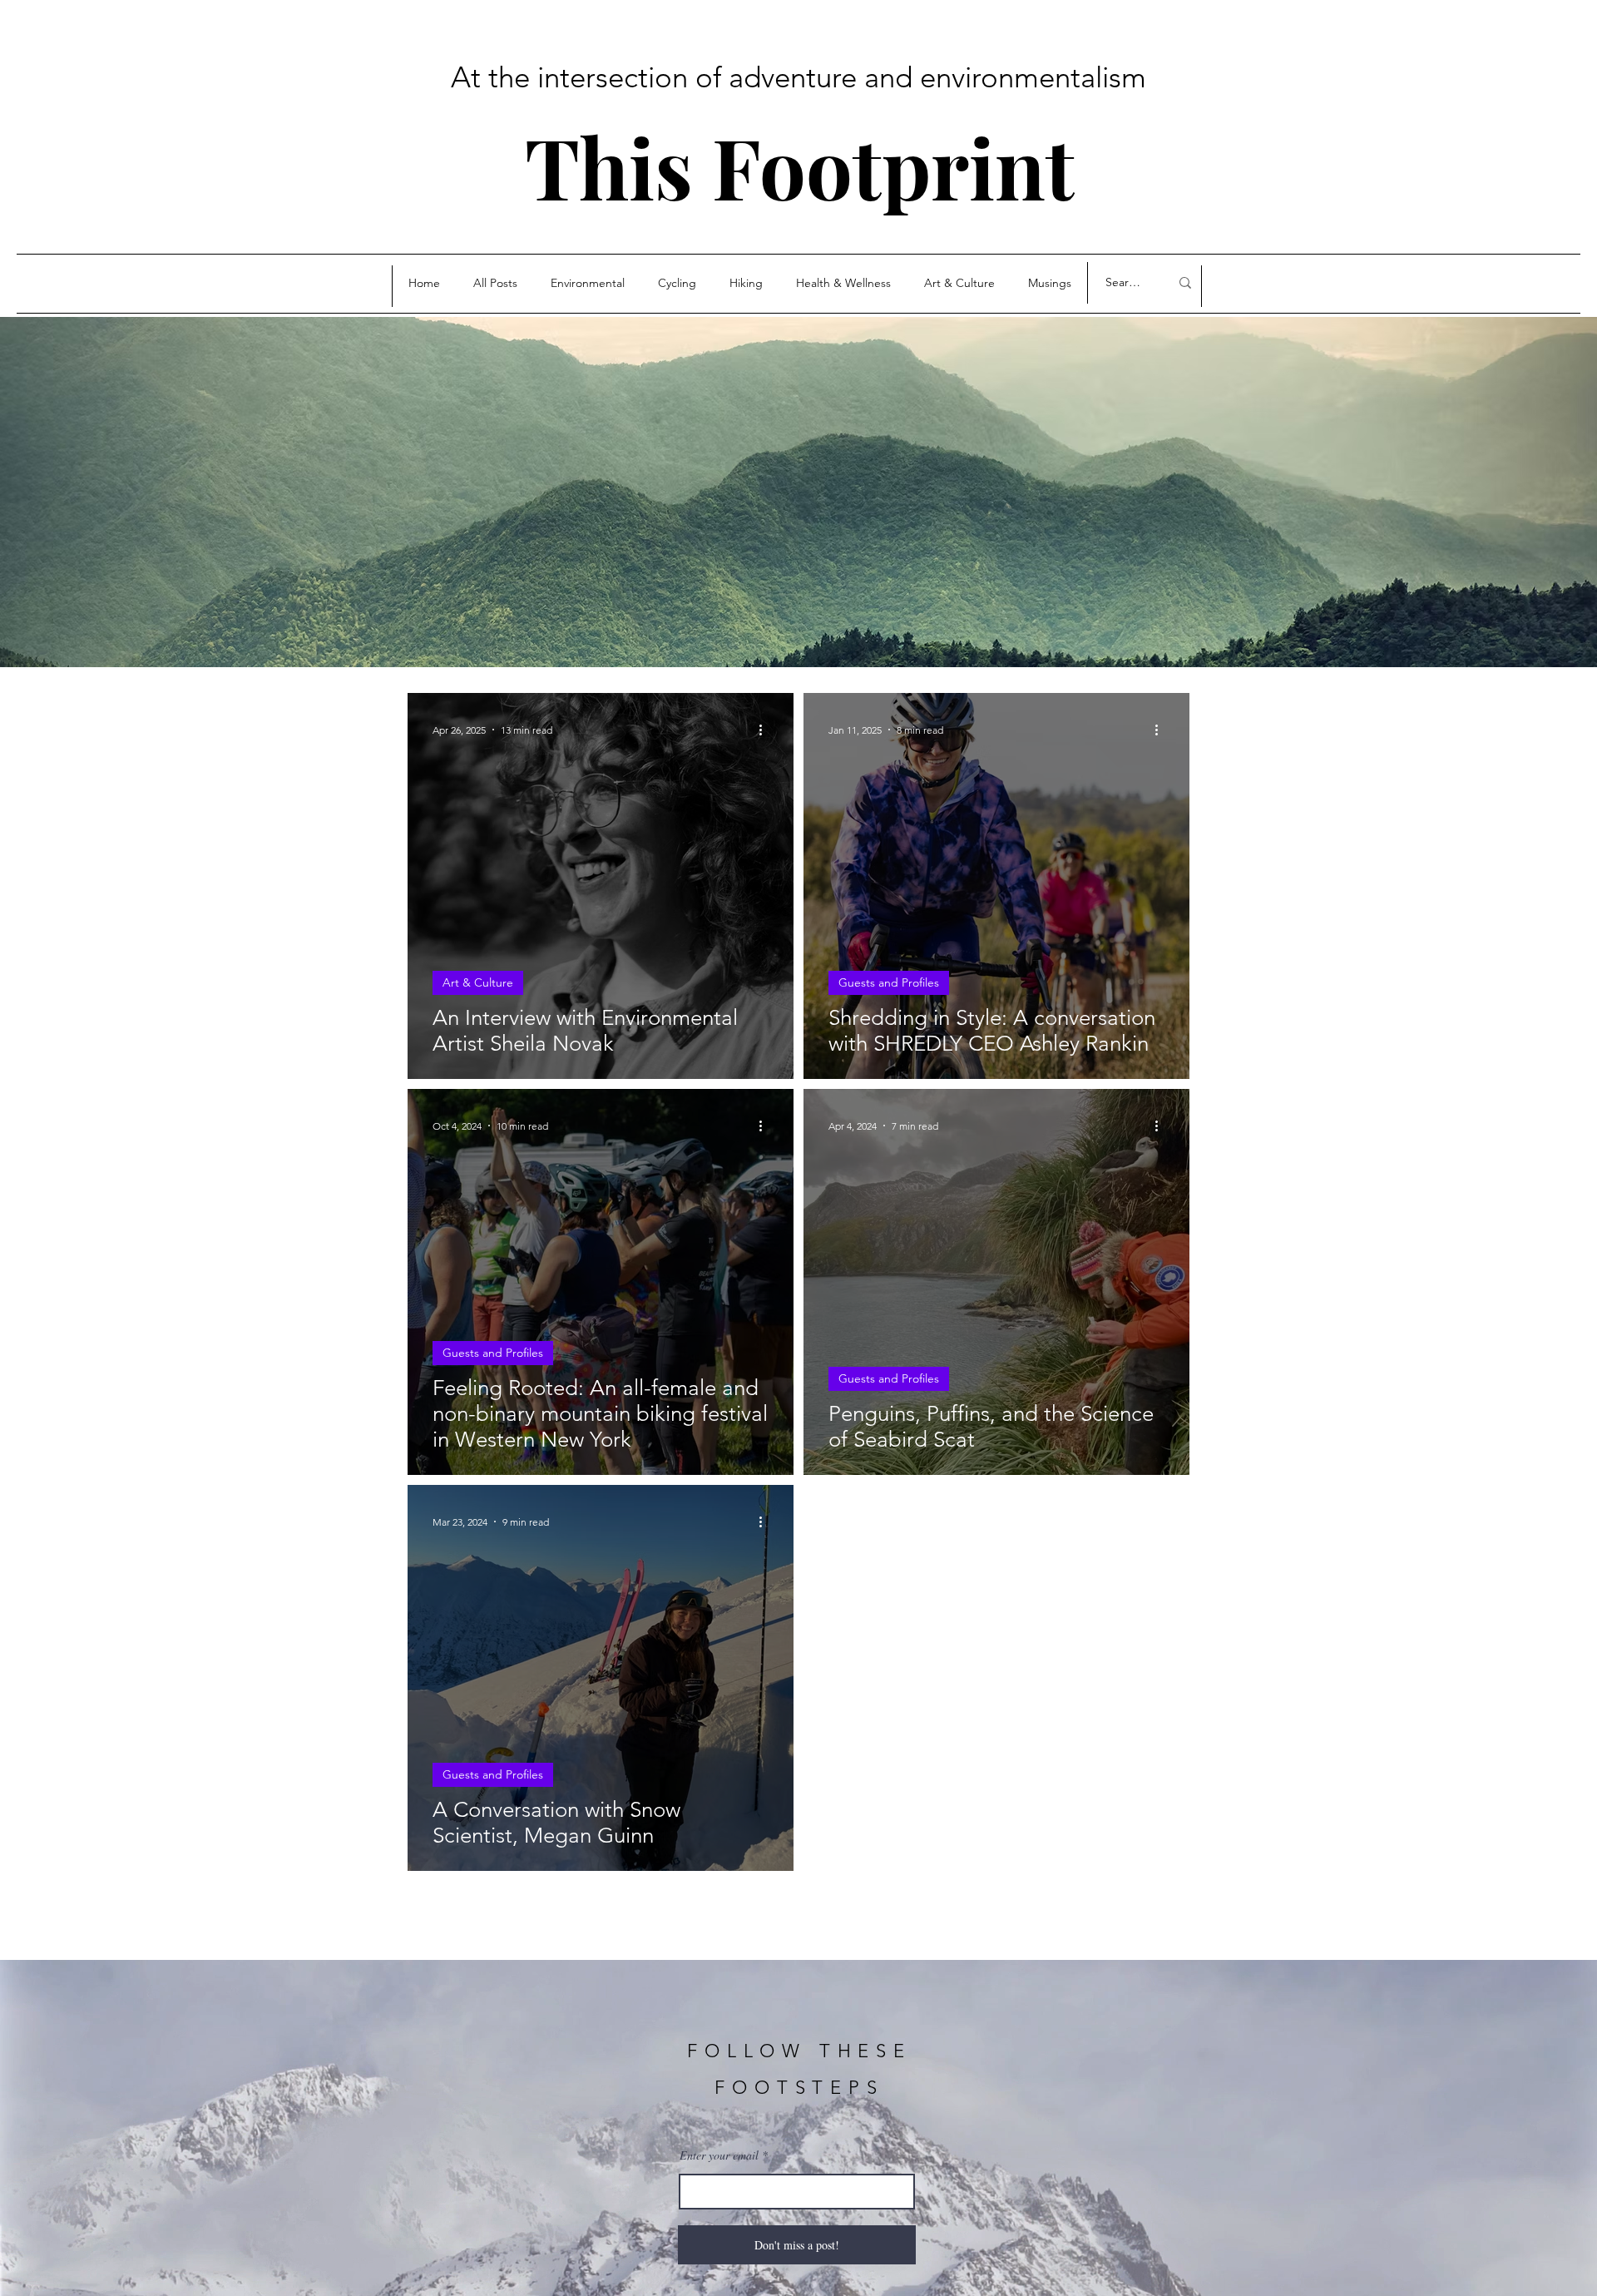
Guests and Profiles (889, 982)
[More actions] (766, 730)
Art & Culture (478, 982)
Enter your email (719, 2155)
